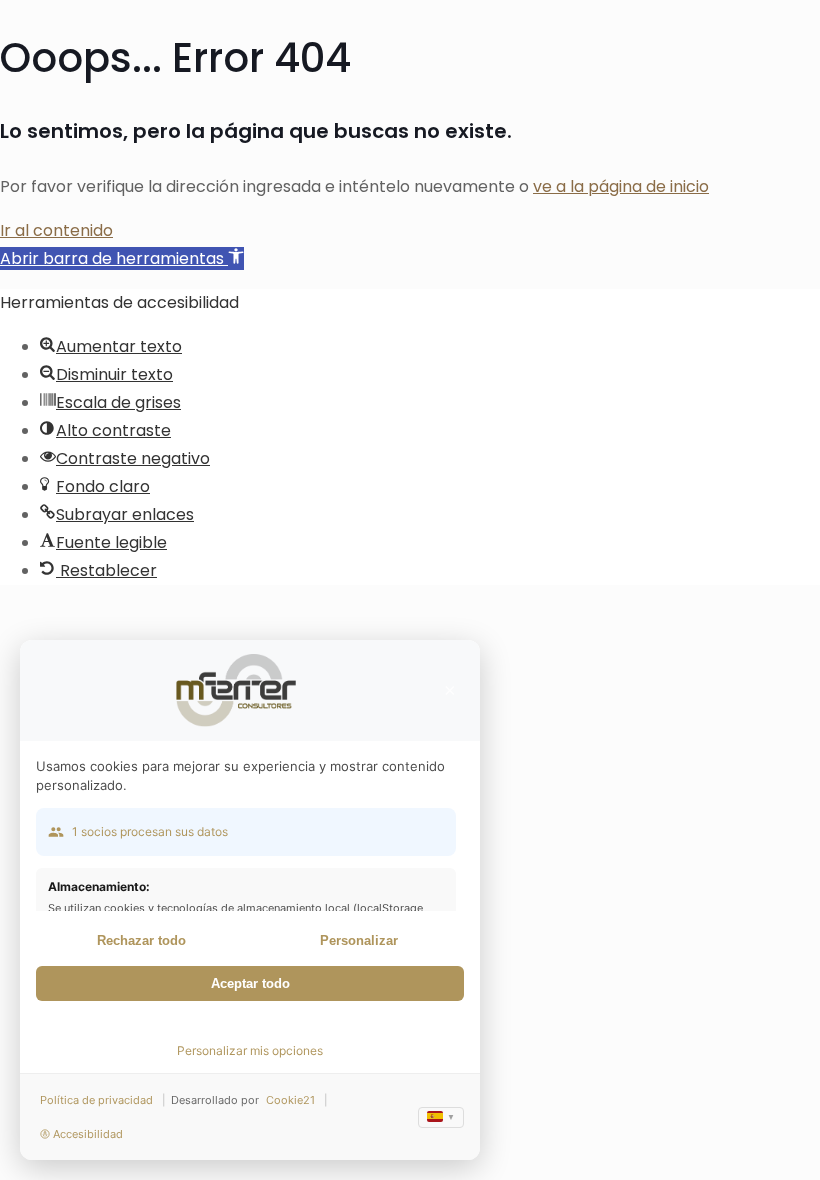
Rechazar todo (141, 940)
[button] (122, 258)
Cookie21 (290, 1100)
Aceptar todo (250, 983)
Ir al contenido (56, 230)
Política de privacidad (96, 1100)
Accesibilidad (88, 1134)
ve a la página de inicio (621, 186)
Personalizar (359, 940)
